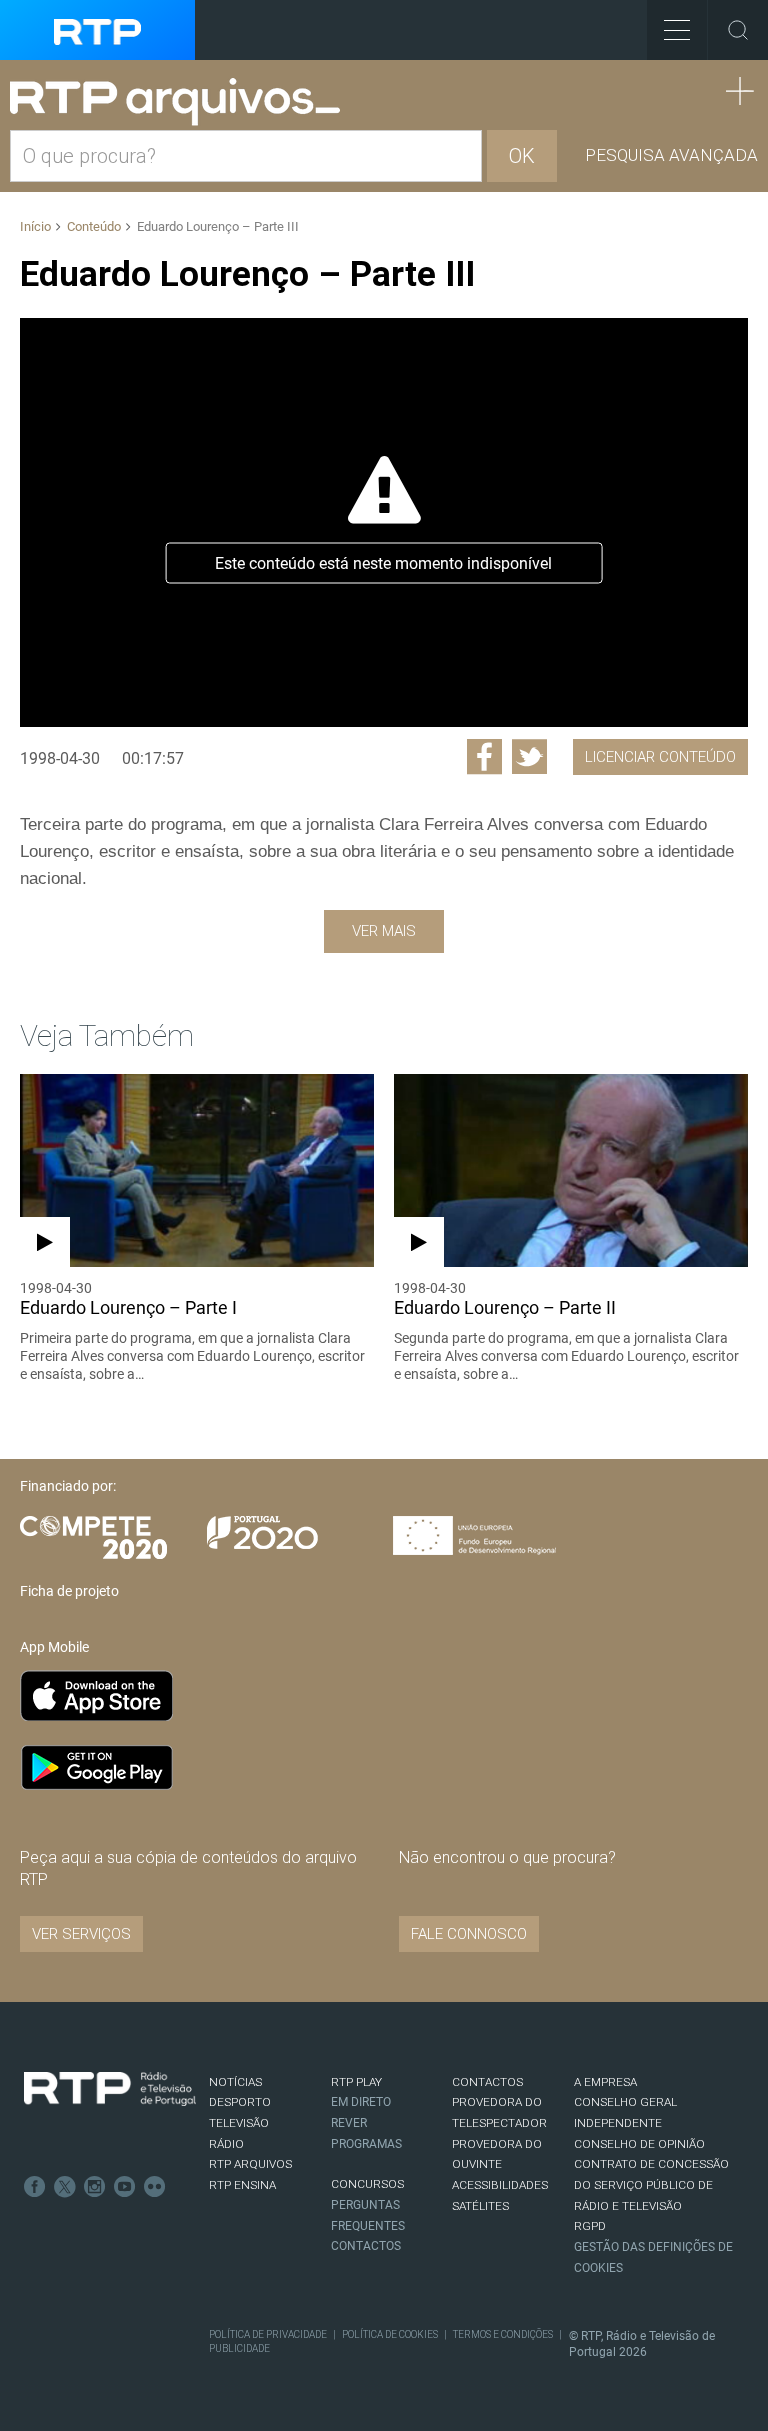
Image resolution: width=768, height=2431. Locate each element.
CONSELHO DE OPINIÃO (639, 2144)
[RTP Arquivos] (182, 102)
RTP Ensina (242, 2185)
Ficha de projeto (69, 1591)
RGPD (590, 2226)
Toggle (738, 30)
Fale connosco (469, 1934)
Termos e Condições (503, 2334)
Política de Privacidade (268, 2334)
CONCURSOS (367, 2184)
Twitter (65, 2187)
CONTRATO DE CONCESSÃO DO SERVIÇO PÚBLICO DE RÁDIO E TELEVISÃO (651, 2184)
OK (522, 156)
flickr (155, 2187)
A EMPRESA (605, 2082)
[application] (384, 522)
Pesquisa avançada (671, 155)
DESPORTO (240, 2102)
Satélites (480, 2206)
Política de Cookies (390, 2334)
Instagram (95, 2187)
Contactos (366, 2246)
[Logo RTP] (110, 2089)
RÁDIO (226, 2144)
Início (35, 226)
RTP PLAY (356, 2082)
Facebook (35, 2187)
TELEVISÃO (239, 2123)
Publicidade (239, 2348)
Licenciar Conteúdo (660, 757)
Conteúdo (94, 226)
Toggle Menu (677, 30)
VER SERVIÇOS (81, 1934)
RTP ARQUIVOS (250, 2164)
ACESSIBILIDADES (500, 2185)
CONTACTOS (487, 2082)
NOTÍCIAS (235, 2082)
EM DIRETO (361, 2102)
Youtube (125, 2187)
